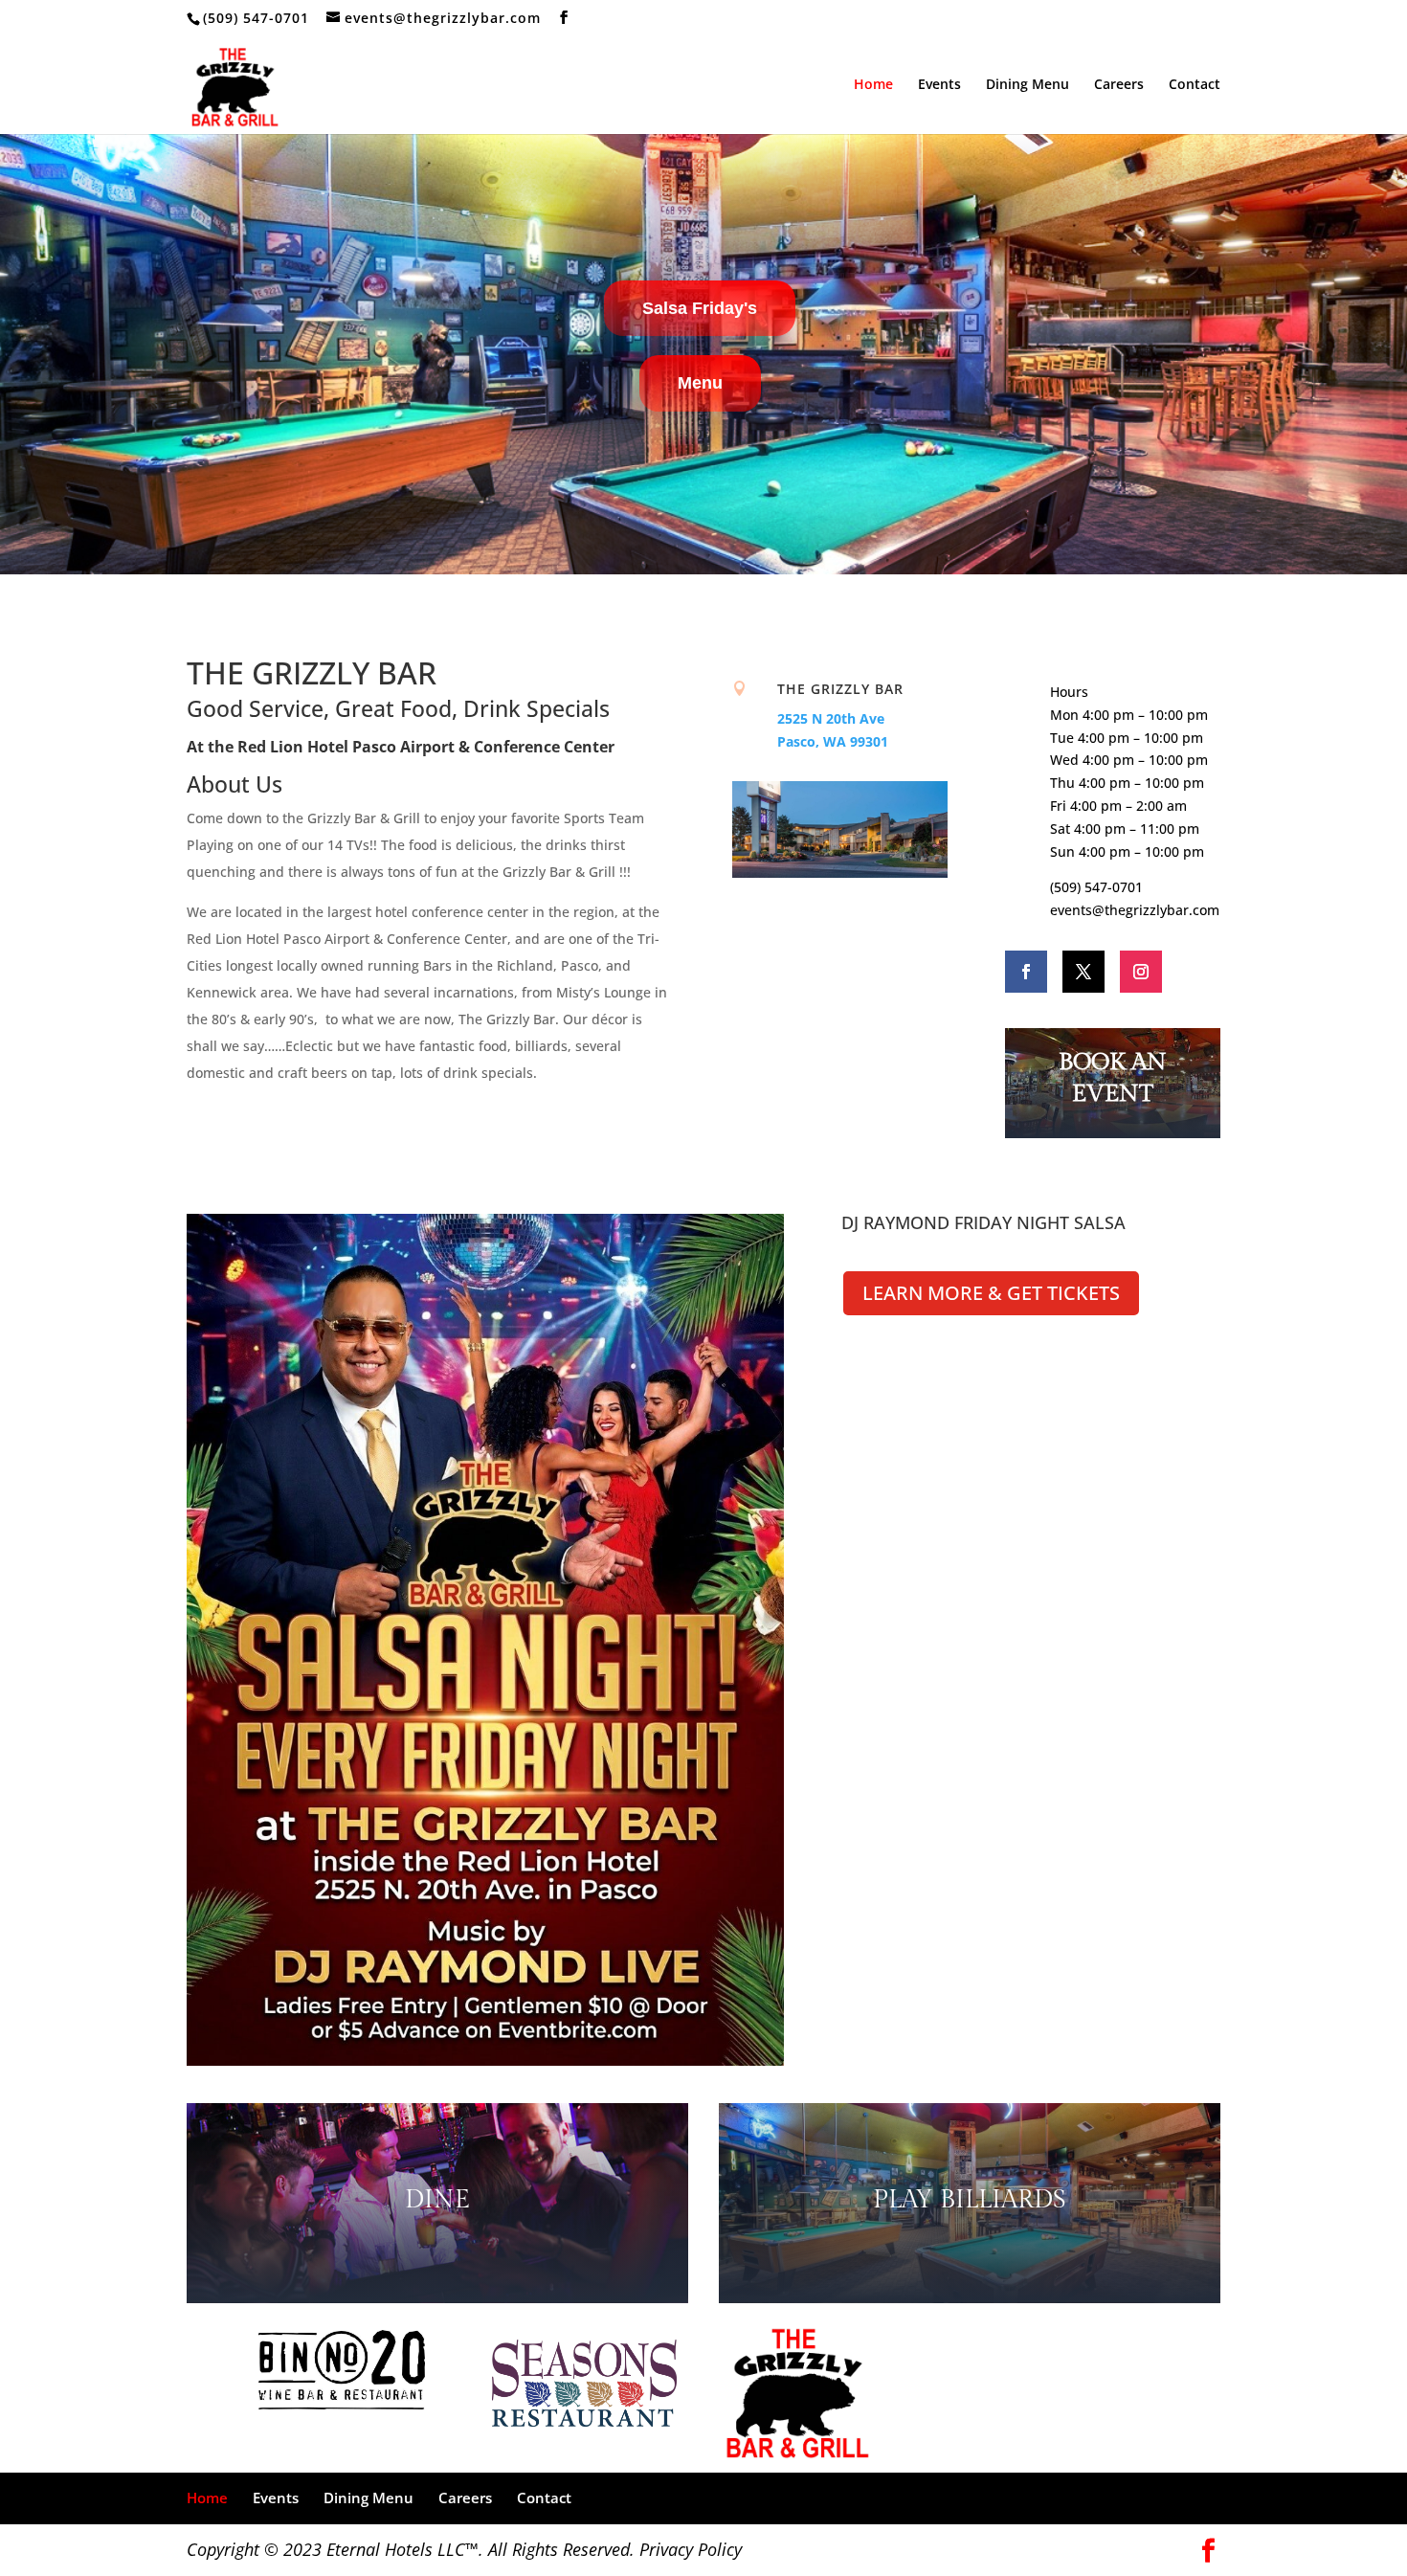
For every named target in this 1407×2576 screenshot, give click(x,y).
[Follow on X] (1083, 972)
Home (873, 85)
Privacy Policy (691, 2549)
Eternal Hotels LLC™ (402, 2549)
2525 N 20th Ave (831, 718)
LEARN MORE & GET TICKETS (991, 1293)
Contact (1195, 85)
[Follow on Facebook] (1026, 972)
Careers (1119, 85)
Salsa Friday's (700, 308)
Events (939, 85)
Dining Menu (1027, 85)
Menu (700, 383)
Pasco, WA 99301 (833, 741)
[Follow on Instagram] (1141, 972)
